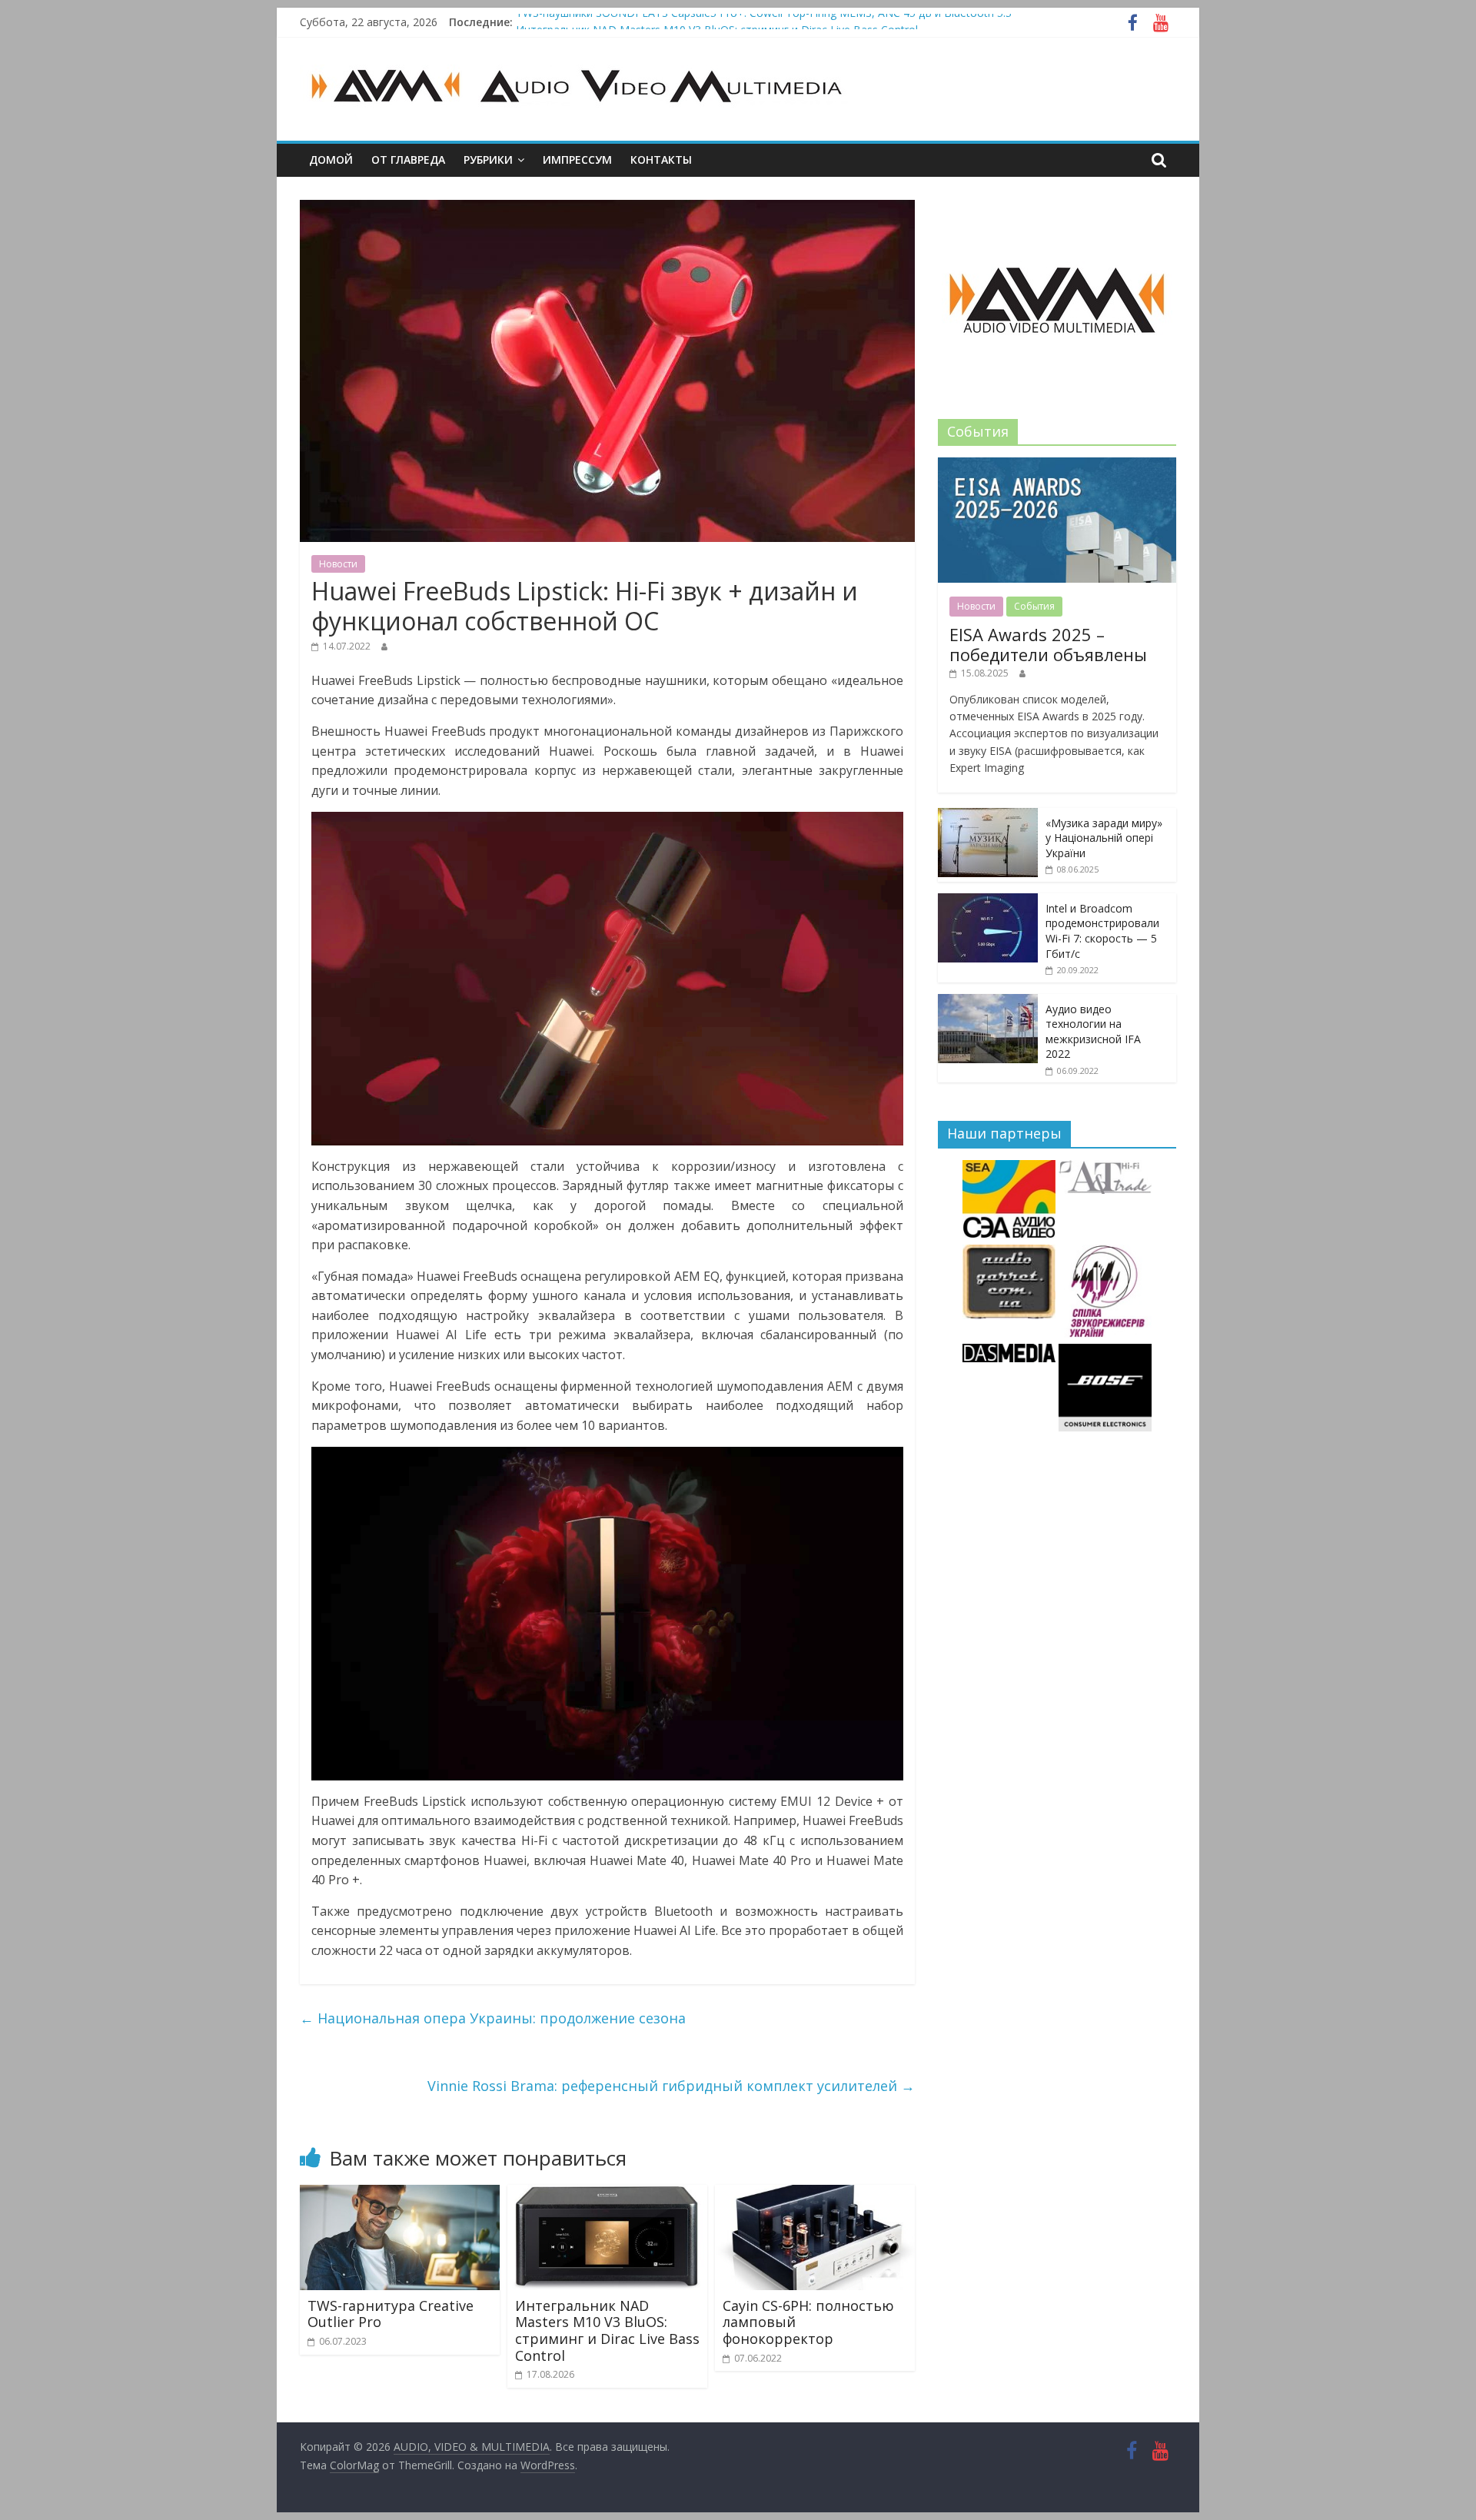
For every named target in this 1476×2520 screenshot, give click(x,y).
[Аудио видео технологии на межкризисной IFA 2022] (988, 1002)
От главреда (408, 160)
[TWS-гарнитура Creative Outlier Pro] (400, 2194)
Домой (331, 160)
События (1034, 606)
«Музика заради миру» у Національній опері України (1104, 838)
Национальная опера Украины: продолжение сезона (493, 2018)
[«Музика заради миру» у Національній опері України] (988, 816)
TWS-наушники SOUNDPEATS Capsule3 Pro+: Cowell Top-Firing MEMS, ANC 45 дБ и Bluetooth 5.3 (764, 22)
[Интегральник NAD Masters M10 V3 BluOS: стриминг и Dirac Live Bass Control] (607, 2194)
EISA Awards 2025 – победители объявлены (1048, 644)
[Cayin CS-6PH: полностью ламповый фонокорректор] (815, 2194)
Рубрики (488, 160)
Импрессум (577, 160)
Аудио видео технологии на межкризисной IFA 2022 (1093, 1032)
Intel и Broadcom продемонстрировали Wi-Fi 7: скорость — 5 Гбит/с (1102, 931)
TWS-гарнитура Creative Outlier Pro (391, 2314)
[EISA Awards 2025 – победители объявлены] (1057, 465)
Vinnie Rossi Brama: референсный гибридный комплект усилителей (671, 2086)
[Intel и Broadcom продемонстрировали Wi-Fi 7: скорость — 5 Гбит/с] (988, 901)
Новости (338, 564)
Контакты (661, 160)
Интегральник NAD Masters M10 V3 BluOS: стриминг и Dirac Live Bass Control (607, 2331)
